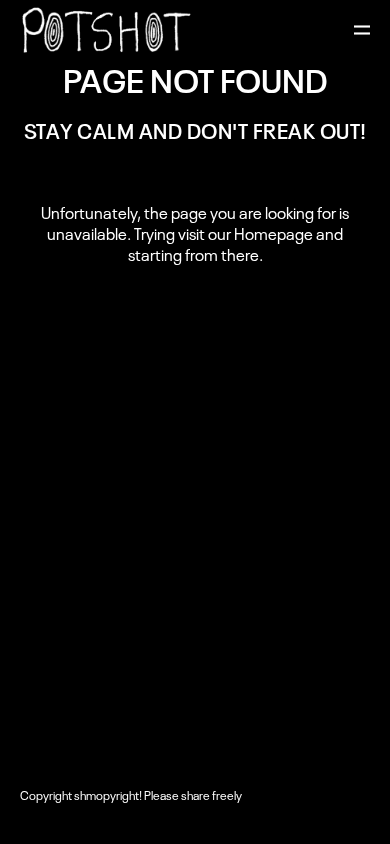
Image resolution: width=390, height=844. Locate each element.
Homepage (273, 233)
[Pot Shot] (106, 30)
